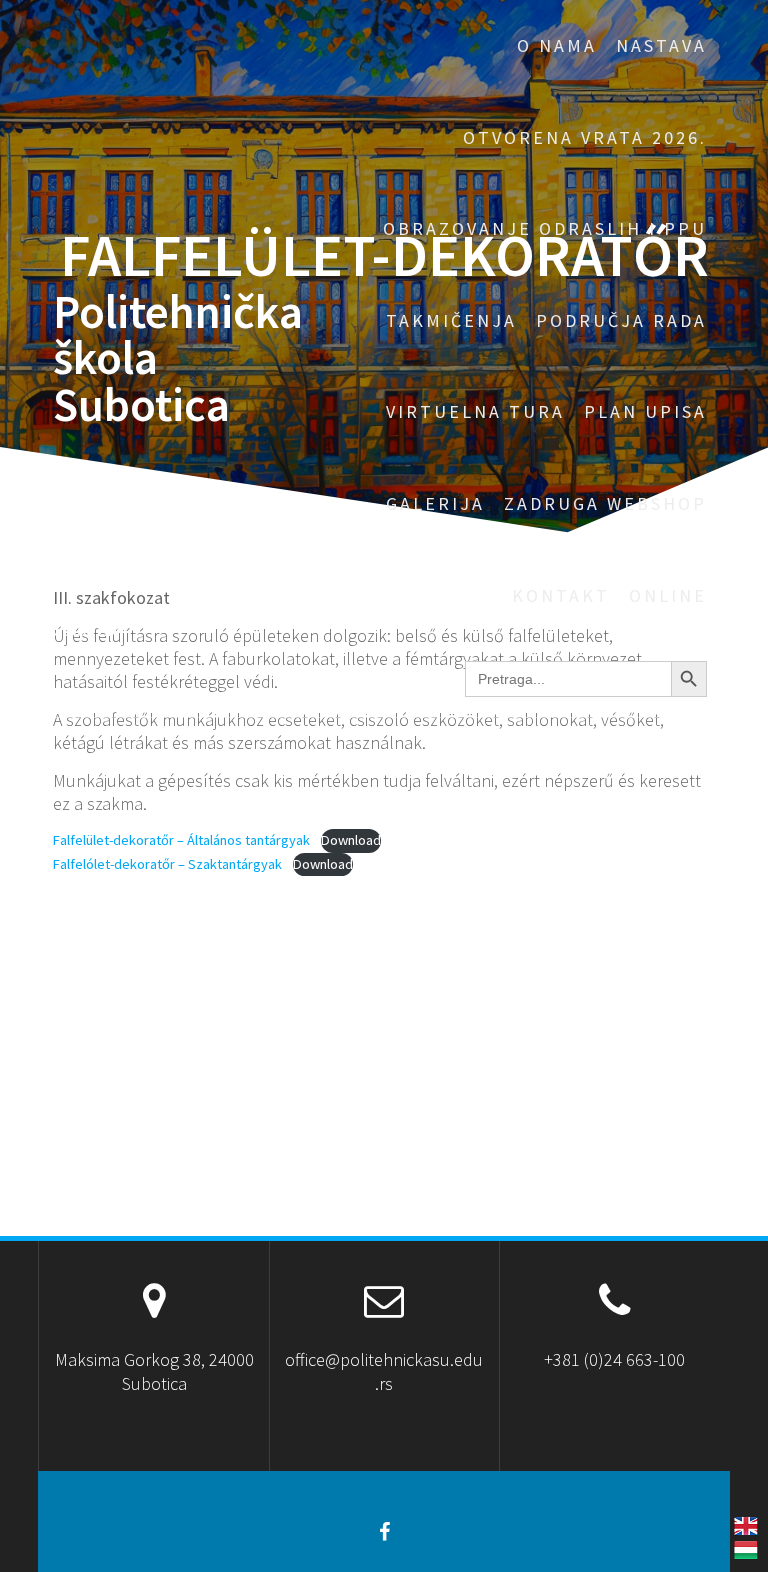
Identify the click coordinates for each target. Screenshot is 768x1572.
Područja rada (621, 320)
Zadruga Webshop (605, 503)
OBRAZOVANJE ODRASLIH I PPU (545, 228)
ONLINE (668, 595)
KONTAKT (561, 595)
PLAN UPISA (645, 411)
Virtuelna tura (475, 411)
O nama (557, 45)
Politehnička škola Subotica (178, 359)
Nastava (661, 45)
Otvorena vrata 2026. (585, 137)
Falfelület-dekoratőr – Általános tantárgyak (181, 840)
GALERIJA (435, 503)
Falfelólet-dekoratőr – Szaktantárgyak (167, 864)
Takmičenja (451, 320)
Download (351, 840)
